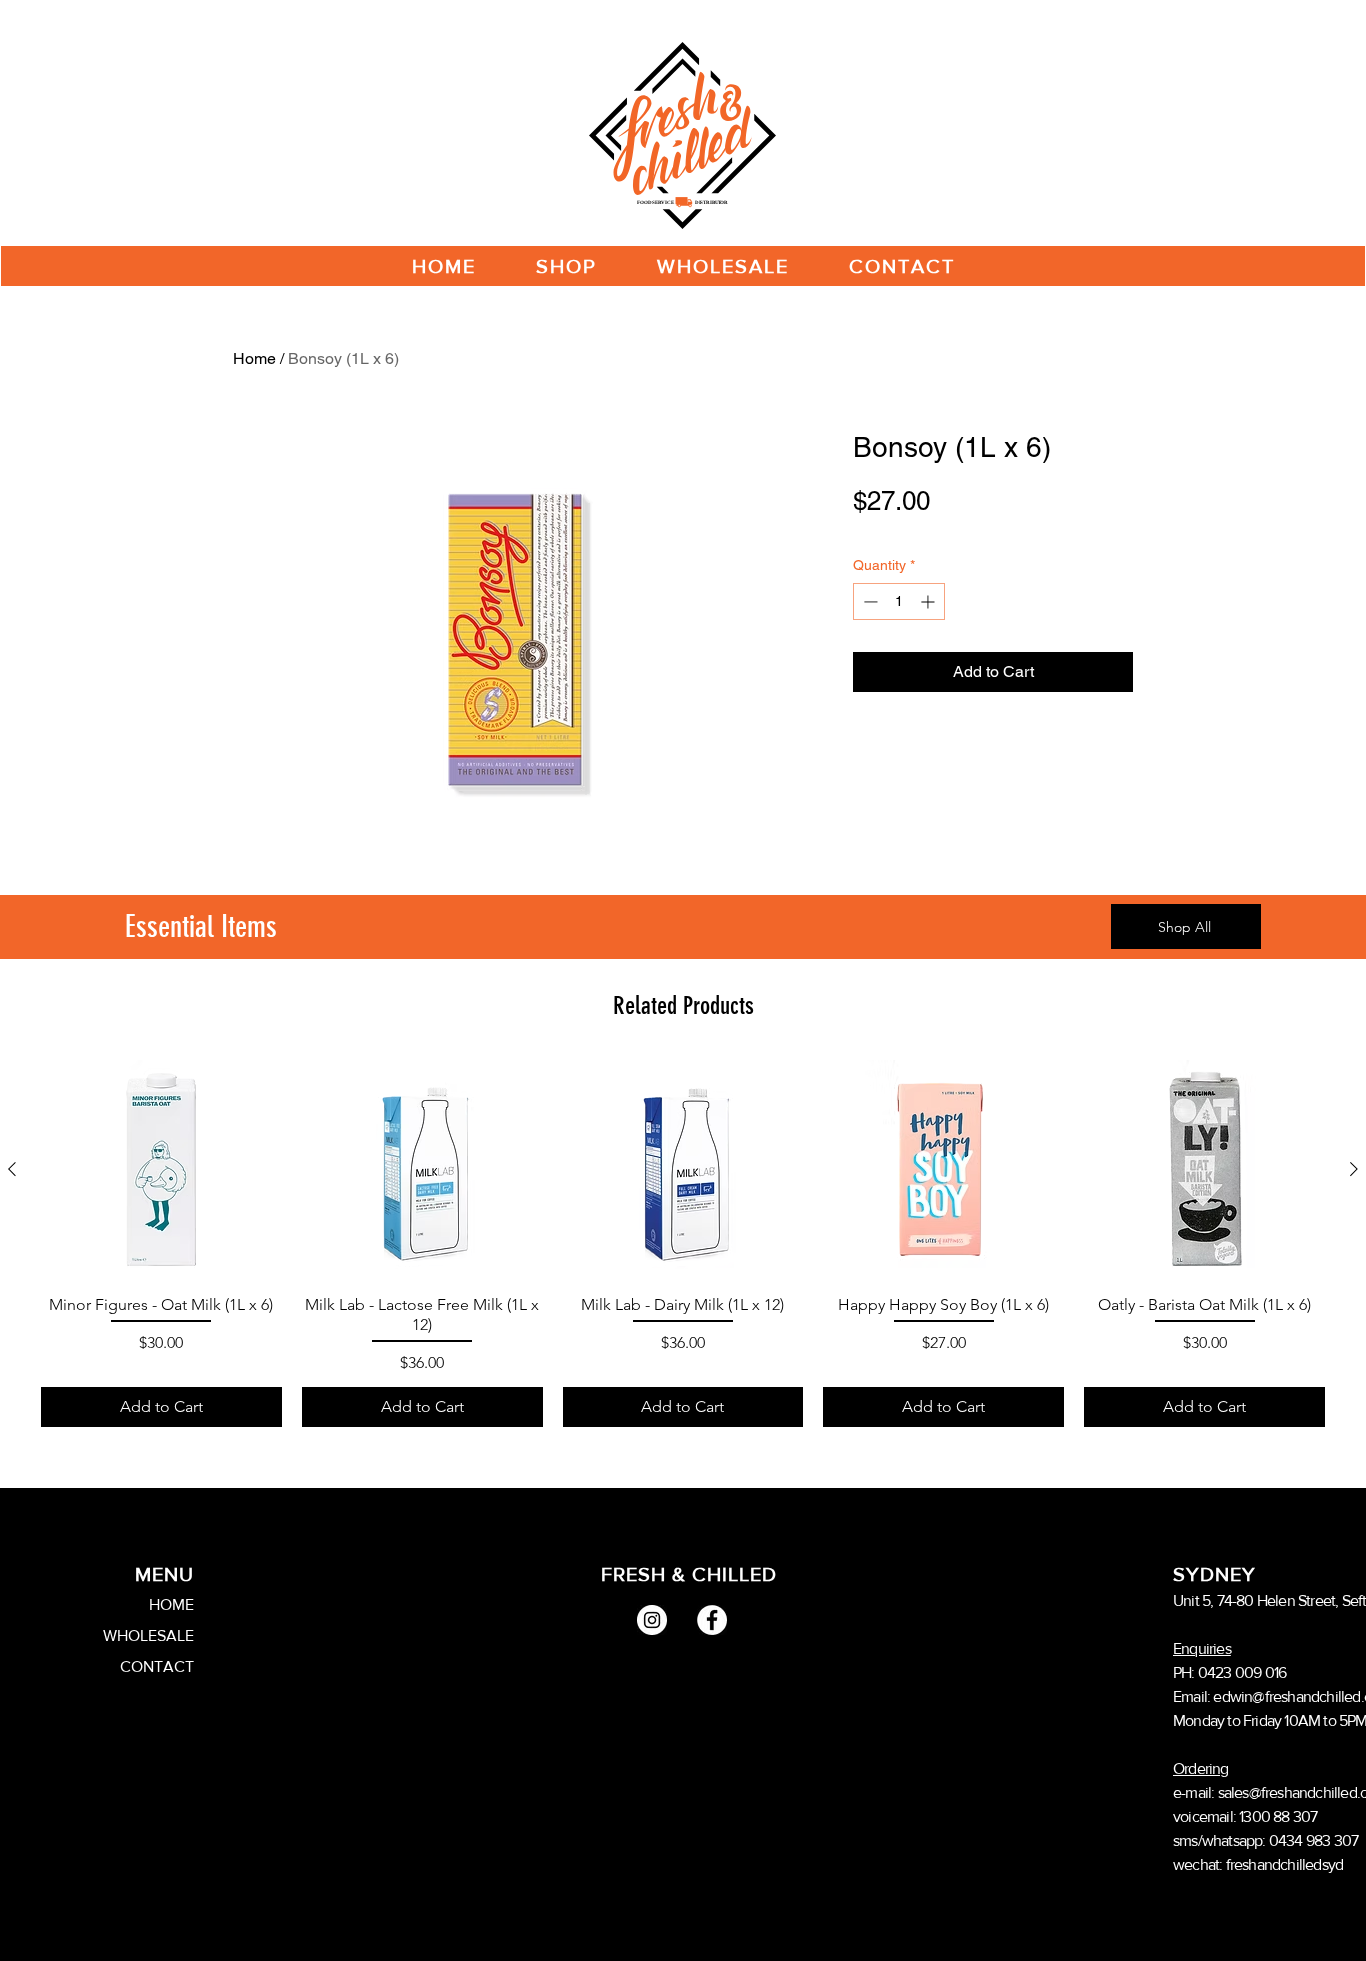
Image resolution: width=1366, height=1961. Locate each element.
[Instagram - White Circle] (652, 1620)
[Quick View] (161, 1169)
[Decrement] (868, 601)
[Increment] (929, 601)
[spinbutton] (899, 601)
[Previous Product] (12, 1169)
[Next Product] (1354, 1169)
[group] (683, 1243)
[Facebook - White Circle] (712, 1620)
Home (254, 358)
